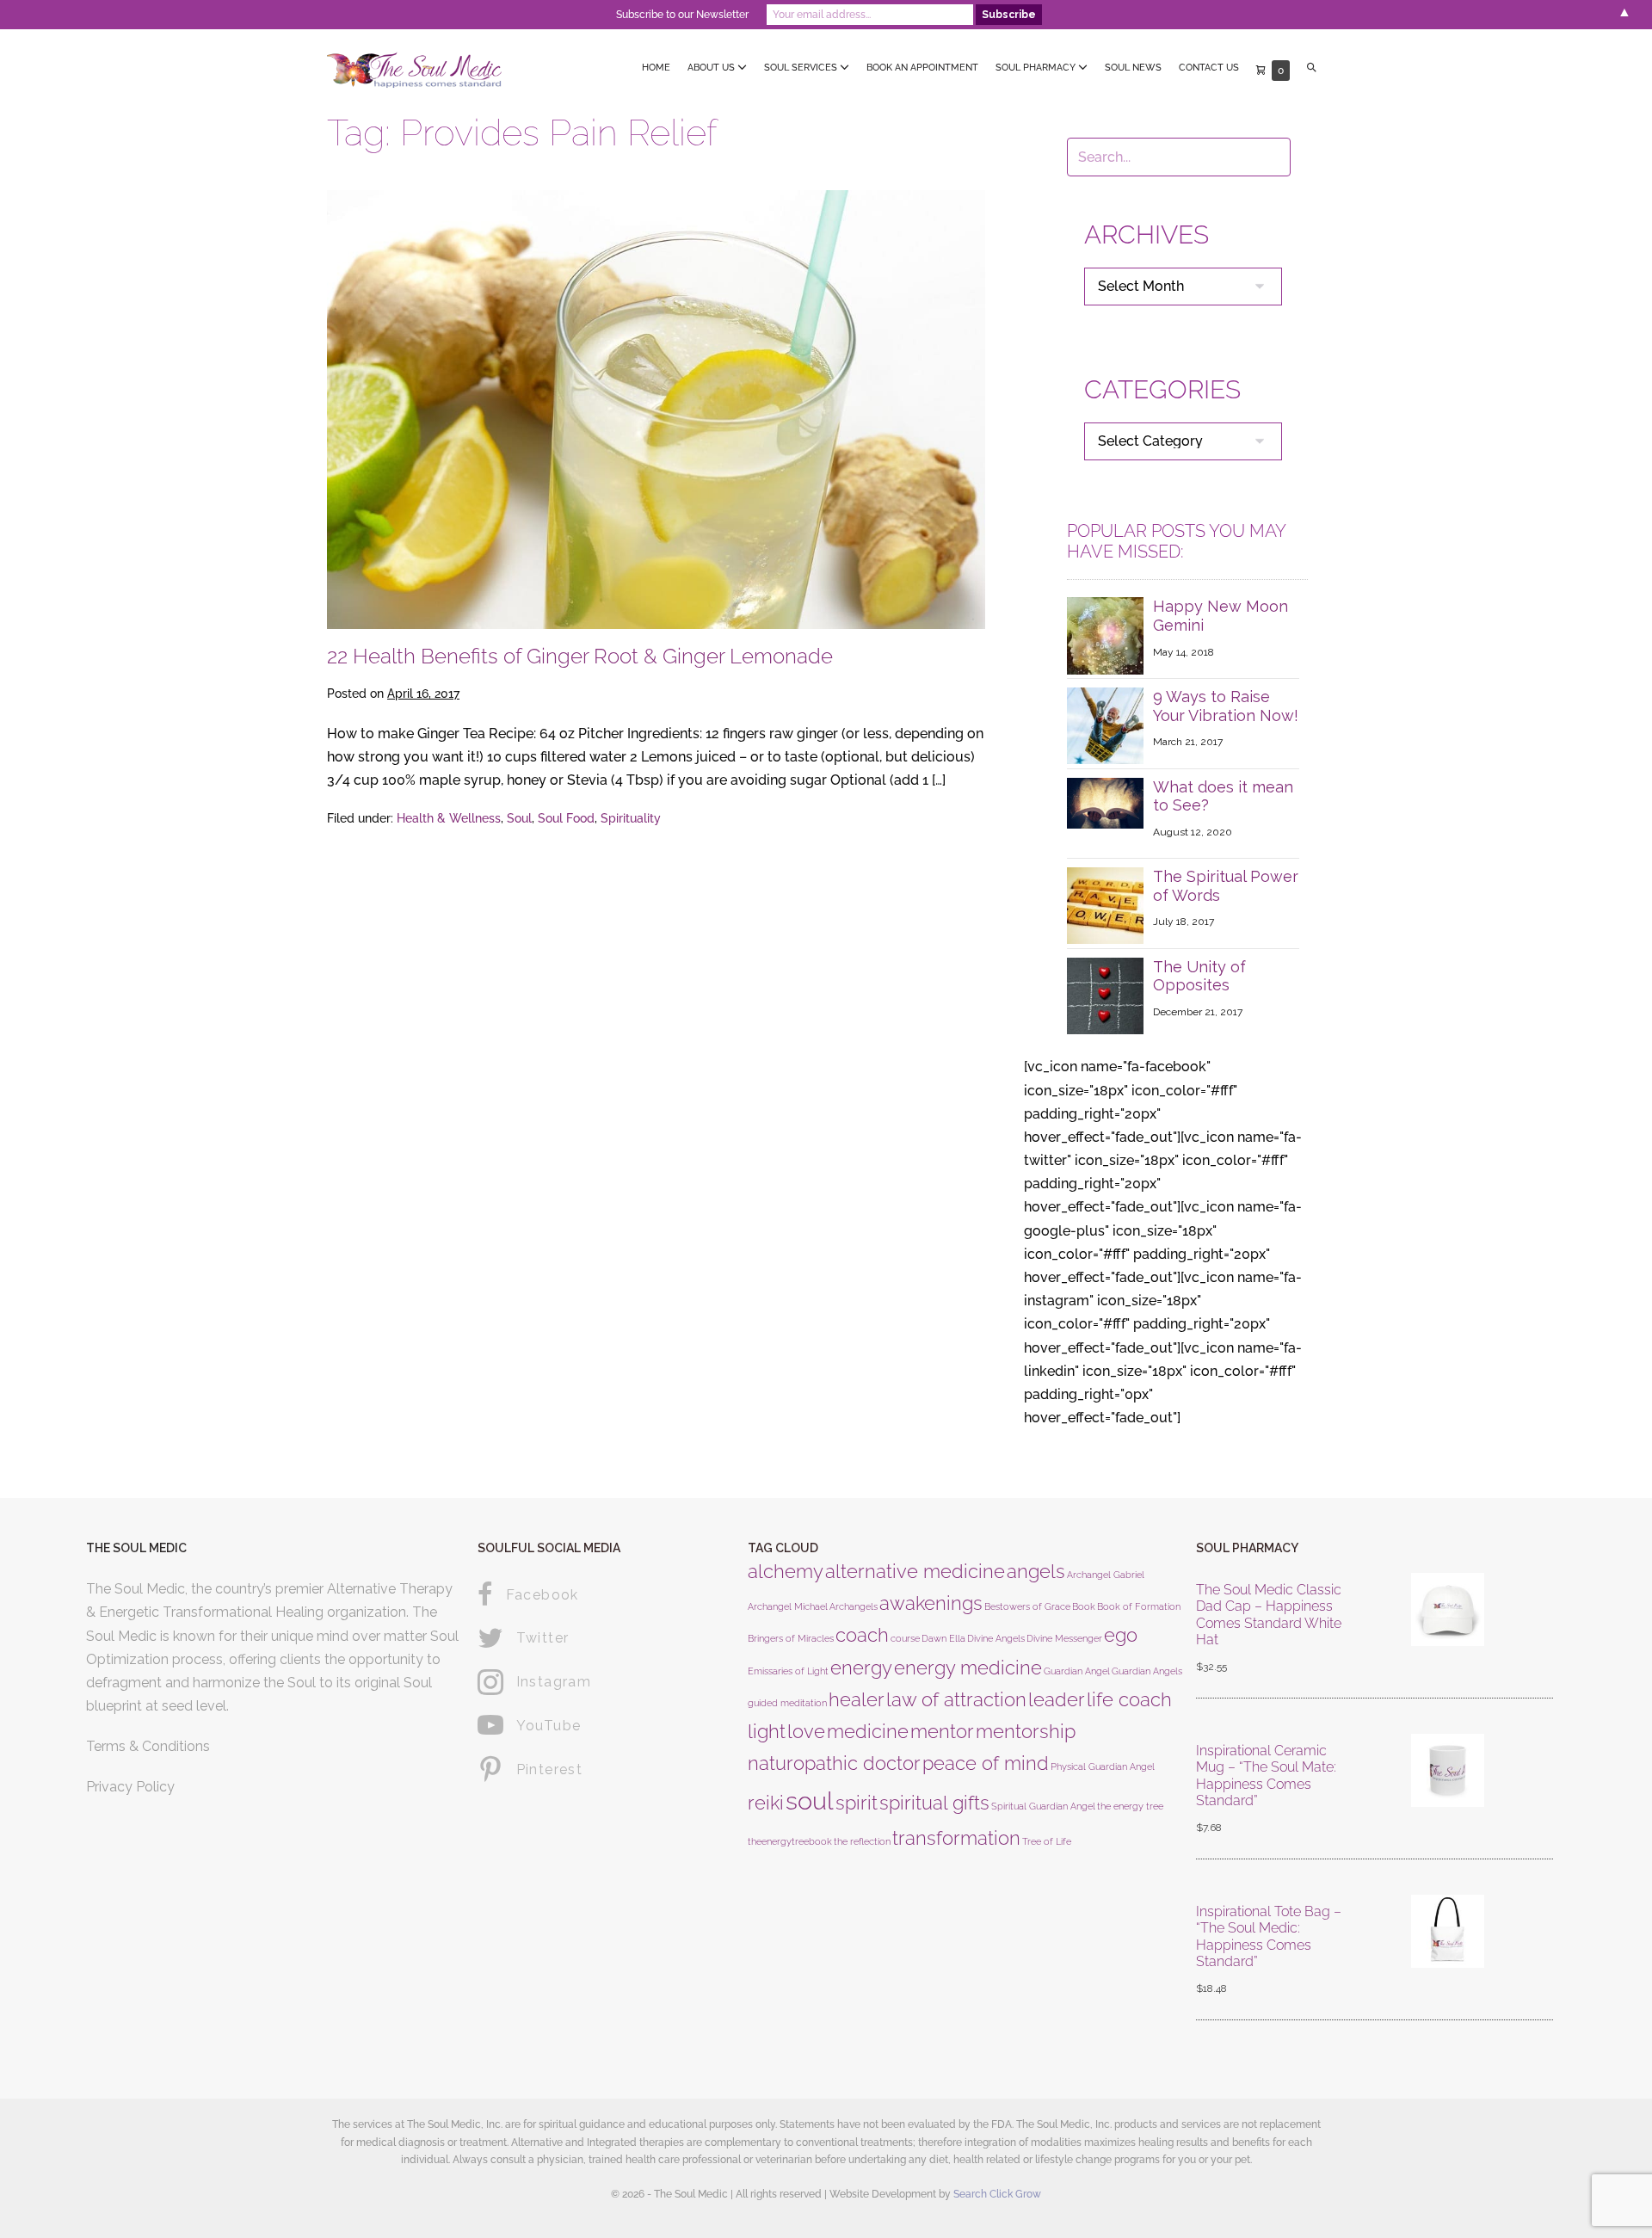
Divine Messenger (1064, 1638)
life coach (1129, 1699)
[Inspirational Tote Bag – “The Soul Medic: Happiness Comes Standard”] (1448, 1951)
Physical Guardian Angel (1103, 1766)
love (806, 1731)
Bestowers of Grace (1027, 1606)
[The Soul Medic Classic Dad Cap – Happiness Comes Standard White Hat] (1448, 1629)
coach (862, 1635)
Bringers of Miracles (791, 1638)
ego (1121, 1635)
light (767, 1731)
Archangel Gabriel (1106, 1575)
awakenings (931, 1603)
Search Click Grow (997, 2194)
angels (1036, 1571)
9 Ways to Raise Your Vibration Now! (1226, 706)
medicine (868, 1731)
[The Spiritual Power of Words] (1105, 905)
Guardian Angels (1147, 1671)
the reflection (862, 1841)
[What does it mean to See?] (1105, 801)
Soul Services (802, 68)
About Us (712, 68)
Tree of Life (1047, 1841)
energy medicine (968, 1668)
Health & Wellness (449, 818)
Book (1084, 1606)
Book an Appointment (922, 68)
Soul (519, 818)
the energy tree (1130, 1806)
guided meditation (787, 1703)
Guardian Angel (1077, 1671)
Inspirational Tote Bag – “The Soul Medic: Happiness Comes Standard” (1269, 1936)
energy (861, 1668)
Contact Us (1209, 68)
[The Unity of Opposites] (1105, 994)
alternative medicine (915, 1571)
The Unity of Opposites (1199, 976)
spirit (857, 1803)
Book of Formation (1139, 1606)
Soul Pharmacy (1037, 68)
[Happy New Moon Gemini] (1105, 635)
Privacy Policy (130, 1787)
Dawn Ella (943, 1638)
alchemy (786, 1571)
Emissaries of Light (788, 1671)
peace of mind (986, 1763)
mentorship (1026, 1731)
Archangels (854, 1606)
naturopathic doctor (834, 1763)
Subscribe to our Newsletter (682, 15)
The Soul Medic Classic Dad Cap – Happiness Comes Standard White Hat (1269, 1615)
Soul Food (566, 818)
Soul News (1133, 68)
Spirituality (631, 818)
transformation (956, 1838)
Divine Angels (996, 1638)
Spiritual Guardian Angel (1043, 1806)
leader (1057, 1699)
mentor (942, 1731)
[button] (1312, 68)
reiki (766, 1803)
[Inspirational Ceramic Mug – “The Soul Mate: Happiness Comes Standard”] (1448, 1790)
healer (857, 1699)
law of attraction (956, 1699)
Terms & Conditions (148, 1746)
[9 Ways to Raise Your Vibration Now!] (1105, 725)
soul (810, 1800)
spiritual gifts (934, 1803)
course (905, 1638)
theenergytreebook (790, 1841)
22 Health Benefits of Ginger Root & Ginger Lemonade (580, 656)
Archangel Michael (788, 1606)
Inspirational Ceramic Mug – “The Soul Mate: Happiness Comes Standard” (1266, 1776)
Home (656, 68)
